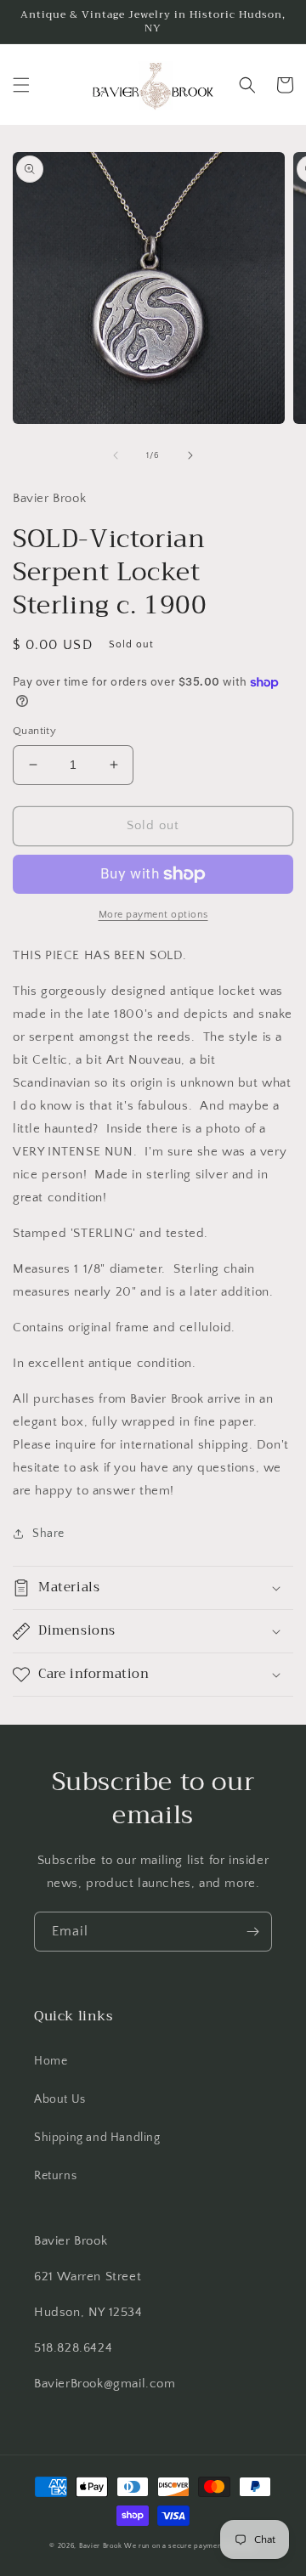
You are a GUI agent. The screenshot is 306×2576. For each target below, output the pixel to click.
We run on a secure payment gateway (190, 2546)
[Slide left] (116, 455)
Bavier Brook (100, 2546)
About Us (60, 2099)
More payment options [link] (153, 915)
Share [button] (48, 1534)
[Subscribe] (252, 1932)
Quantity (34, 731)
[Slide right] (190, 455)
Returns (55, 2176)
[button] (21, 85)
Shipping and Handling (97, 2138)
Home (51, 2061)
